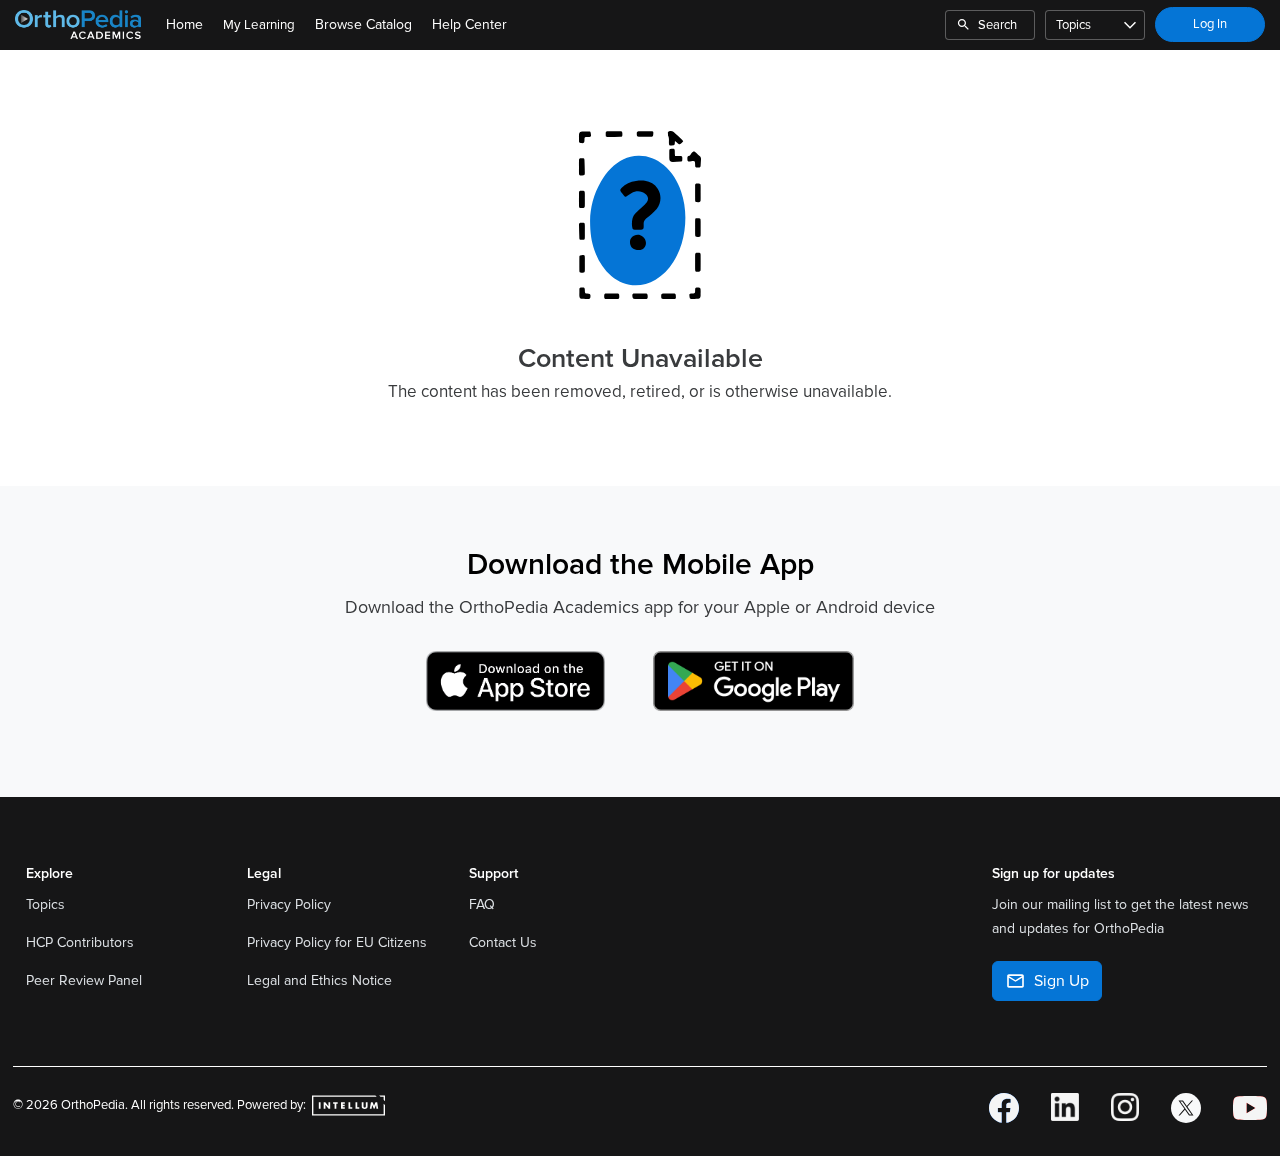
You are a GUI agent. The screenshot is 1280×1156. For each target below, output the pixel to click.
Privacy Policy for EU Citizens (339, 942)
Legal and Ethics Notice (321, 980)
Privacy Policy (291, 904)
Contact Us (503, 942)
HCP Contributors (80, 942)
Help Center (469, 24)
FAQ (482, 904)
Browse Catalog (363, 24)
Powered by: (273, 1105)
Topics (1073, 25)
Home (184, 24)
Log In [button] (1210, 24)
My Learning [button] (259, 25)
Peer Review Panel (84, 980)
